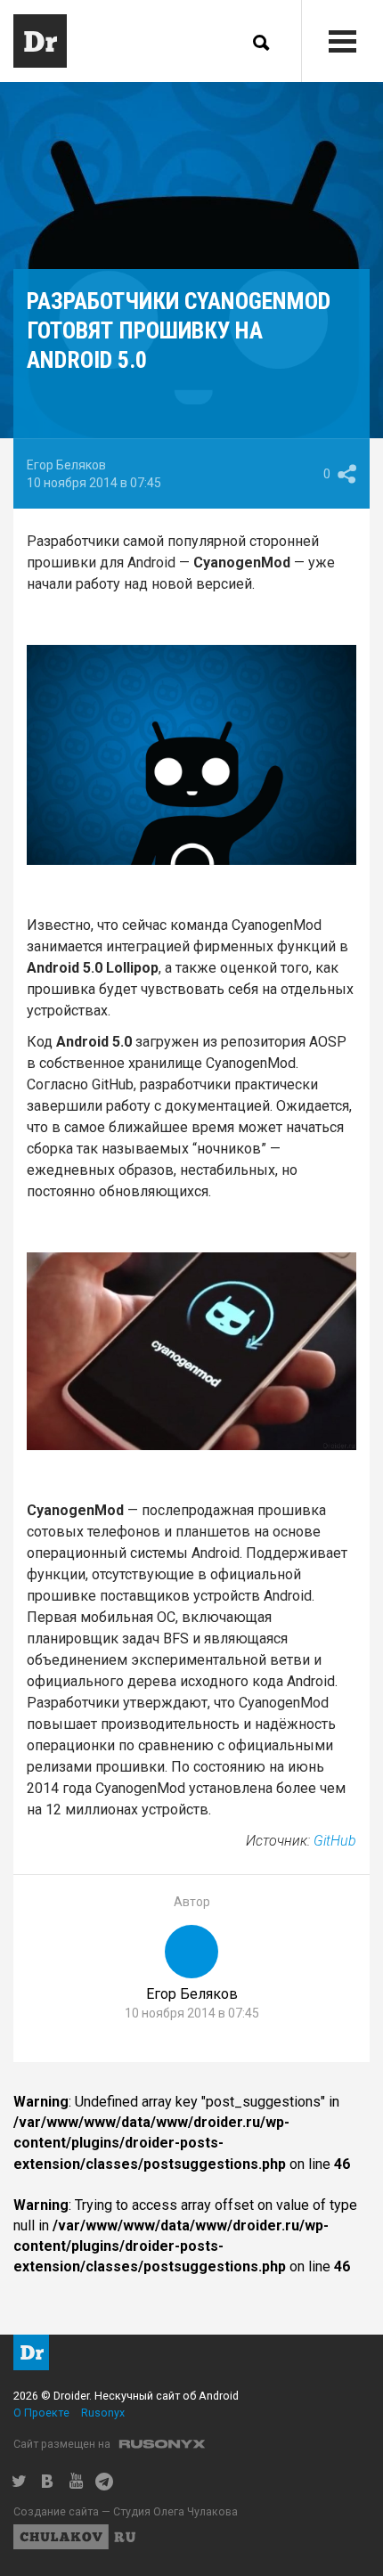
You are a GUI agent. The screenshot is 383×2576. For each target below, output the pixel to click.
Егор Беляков (66, 465)
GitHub (335, 1841)
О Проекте (41, 2413)
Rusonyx (103, 2413)
